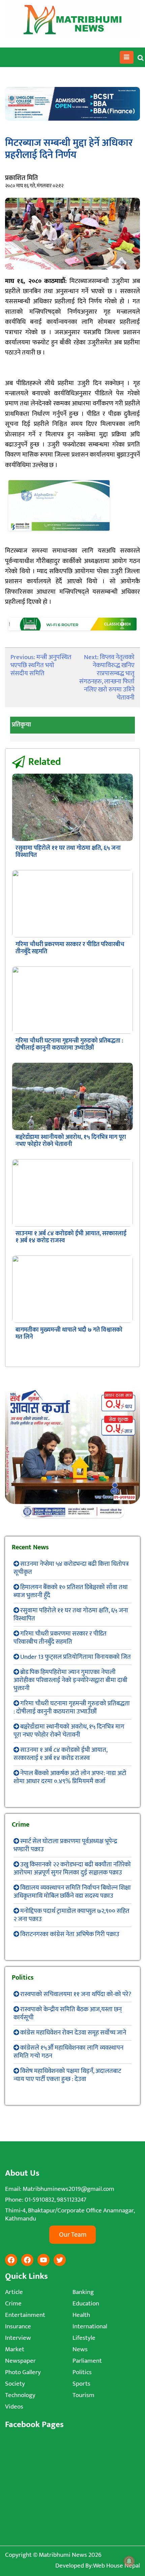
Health (81, 2315)
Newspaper (20, 2361)
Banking (83, 2292)
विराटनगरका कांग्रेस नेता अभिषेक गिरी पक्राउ (70, 1934)
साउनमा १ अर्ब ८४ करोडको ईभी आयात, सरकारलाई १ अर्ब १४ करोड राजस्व (71, 1237)
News (80, 2349)
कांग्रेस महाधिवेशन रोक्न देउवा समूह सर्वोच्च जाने (73, 2033)
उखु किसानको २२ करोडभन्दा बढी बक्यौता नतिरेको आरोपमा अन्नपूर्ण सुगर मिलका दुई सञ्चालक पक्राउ (72, 1869)
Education (86, 2304)
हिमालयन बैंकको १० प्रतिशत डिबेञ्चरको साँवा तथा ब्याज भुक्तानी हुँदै (71, 1591)
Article (14, 2292)
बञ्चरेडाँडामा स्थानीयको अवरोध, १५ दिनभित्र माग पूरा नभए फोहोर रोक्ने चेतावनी (71, 1141)
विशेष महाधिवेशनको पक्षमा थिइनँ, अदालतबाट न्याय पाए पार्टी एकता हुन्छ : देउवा (67, 2075)
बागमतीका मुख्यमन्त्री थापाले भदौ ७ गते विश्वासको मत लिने (69, 1333)
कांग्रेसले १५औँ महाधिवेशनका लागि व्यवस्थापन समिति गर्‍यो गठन (68, 2052)
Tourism (83, 2395)
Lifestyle (84, 2338)
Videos (14, 2407)
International (90, 2326)
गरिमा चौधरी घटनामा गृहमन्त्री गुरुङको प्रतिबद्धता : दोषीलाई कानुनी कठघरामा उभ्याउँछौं (69, 1044)
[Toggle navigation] (127, 57)
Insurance (18, 2326)
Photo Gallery (23, 2372)
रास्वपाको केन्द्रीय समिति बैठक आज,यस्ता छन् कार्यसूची (68, 2013)
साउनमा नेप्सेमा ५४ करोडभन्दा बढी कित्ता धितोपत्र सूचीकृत (71, 1568)
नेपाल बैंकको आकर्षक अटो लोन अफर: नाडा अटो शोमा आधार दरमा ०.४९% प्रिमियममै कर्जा (70, 1777)
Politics (82, 2372)
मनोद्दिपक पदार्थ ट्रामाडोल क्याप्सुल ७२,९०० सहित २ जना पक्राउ (71, 1915)
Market (15, 2349)
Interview (18, 2338)
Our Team (73, 2235)
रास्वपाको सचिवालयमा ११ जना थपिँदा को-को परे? (76, 1994)
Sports (81, 2384)
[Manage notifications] (129, 2561)
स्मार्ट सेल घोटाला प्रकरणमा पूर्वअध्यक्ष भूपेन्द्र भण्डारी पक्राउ (65, 1845)
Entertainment (25, 2315)
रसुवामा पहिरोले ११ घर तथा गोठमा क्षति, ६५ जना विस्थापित (68, 852)
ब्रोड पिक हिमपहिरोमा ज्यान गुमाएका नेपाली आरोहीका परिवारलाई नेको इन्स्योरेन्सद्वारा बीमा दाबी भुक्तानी (70, 1680)
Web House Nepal (117, 2566)
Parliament (87, 2361)
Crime (13, 2304)
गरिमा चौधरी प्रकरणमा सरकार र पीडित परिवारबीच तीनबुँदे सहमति (70, 948)
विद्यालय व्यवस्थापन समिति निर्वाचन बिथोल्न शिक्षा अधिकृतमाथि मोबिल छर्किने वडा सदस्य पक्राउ (72, 1892)
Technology (20, 2395)
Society (15, 2384)
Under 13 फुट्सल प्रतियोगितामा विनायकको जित (76, 1657)
